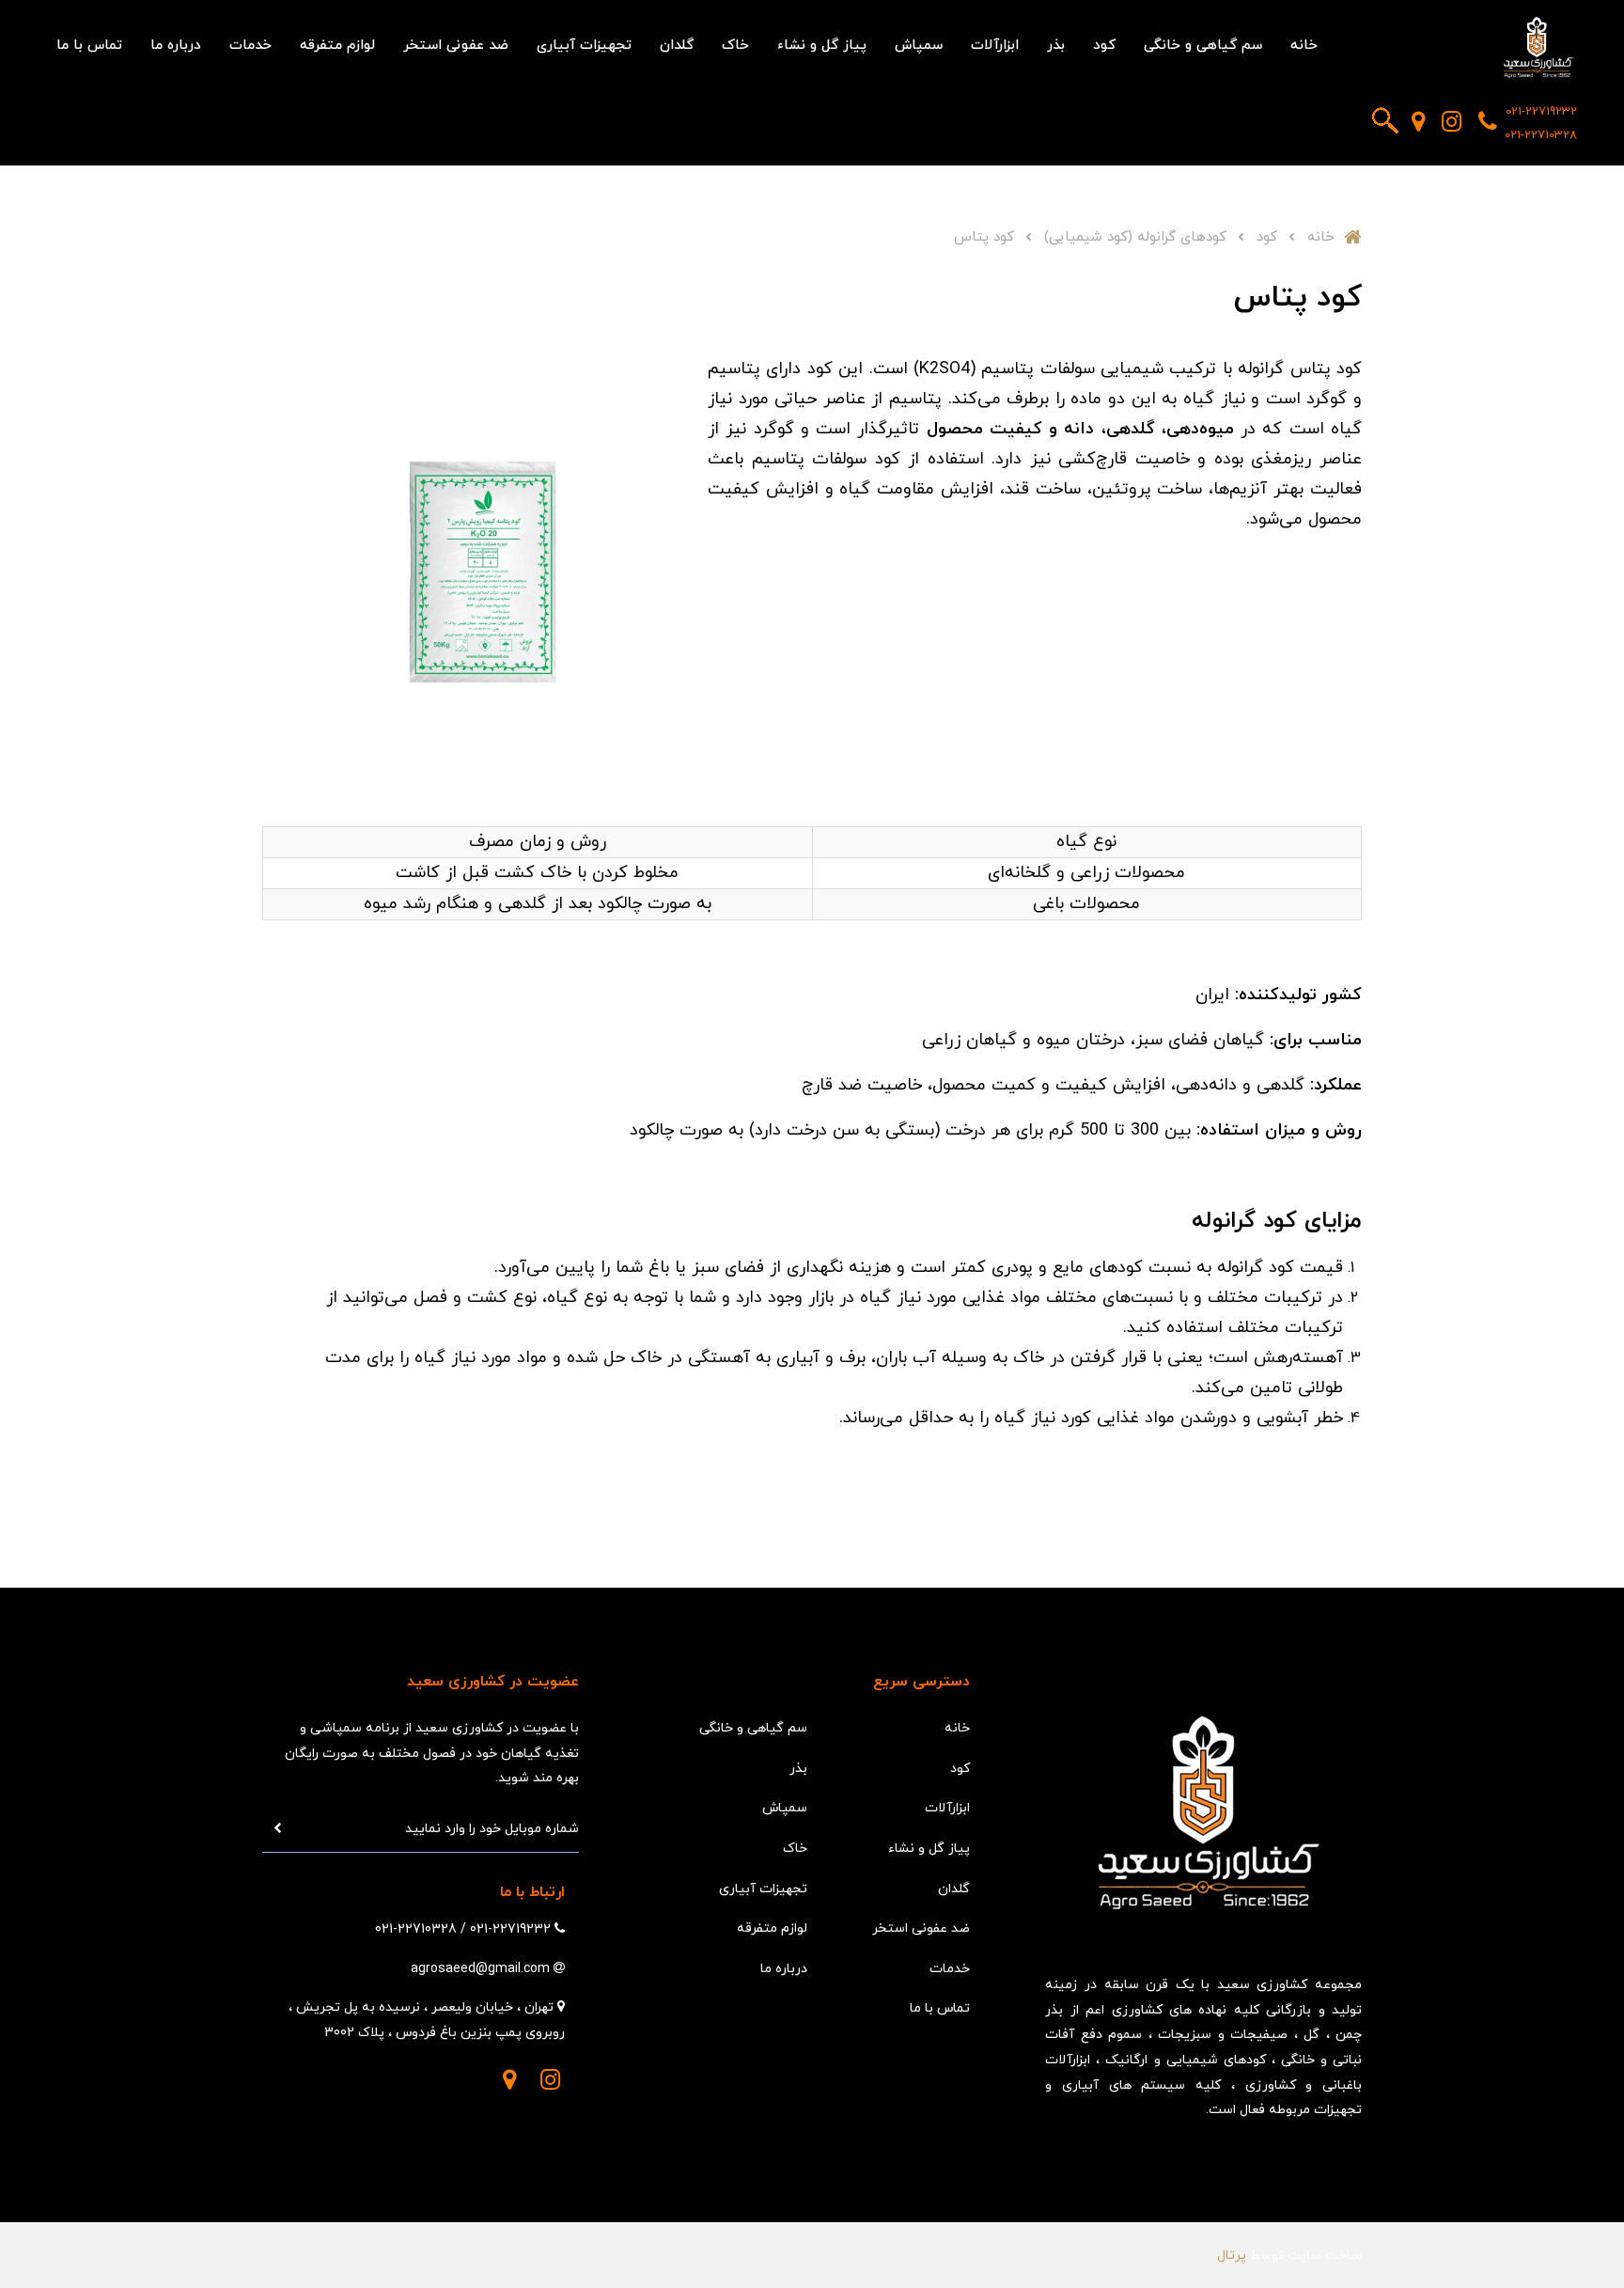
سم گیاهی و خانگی (1203, 46)
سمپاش (919, 46)
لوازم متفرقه (337, 46)
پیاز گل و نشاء (822, 46)
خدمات (250, 46)
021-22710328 (1541, 135)
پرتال (1232, 2256)
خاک (735, 46)
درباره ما (176, 46)
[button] (1385, 120)
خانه (1304, 46)
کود (1104, 46)
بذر (1056, 46)
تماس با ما (89, 46)
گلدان (677, 46)
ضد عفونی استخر (456, 46)
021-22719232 (1541, 112)
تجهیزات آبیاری (584, 46)
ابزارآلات (995, 46)
